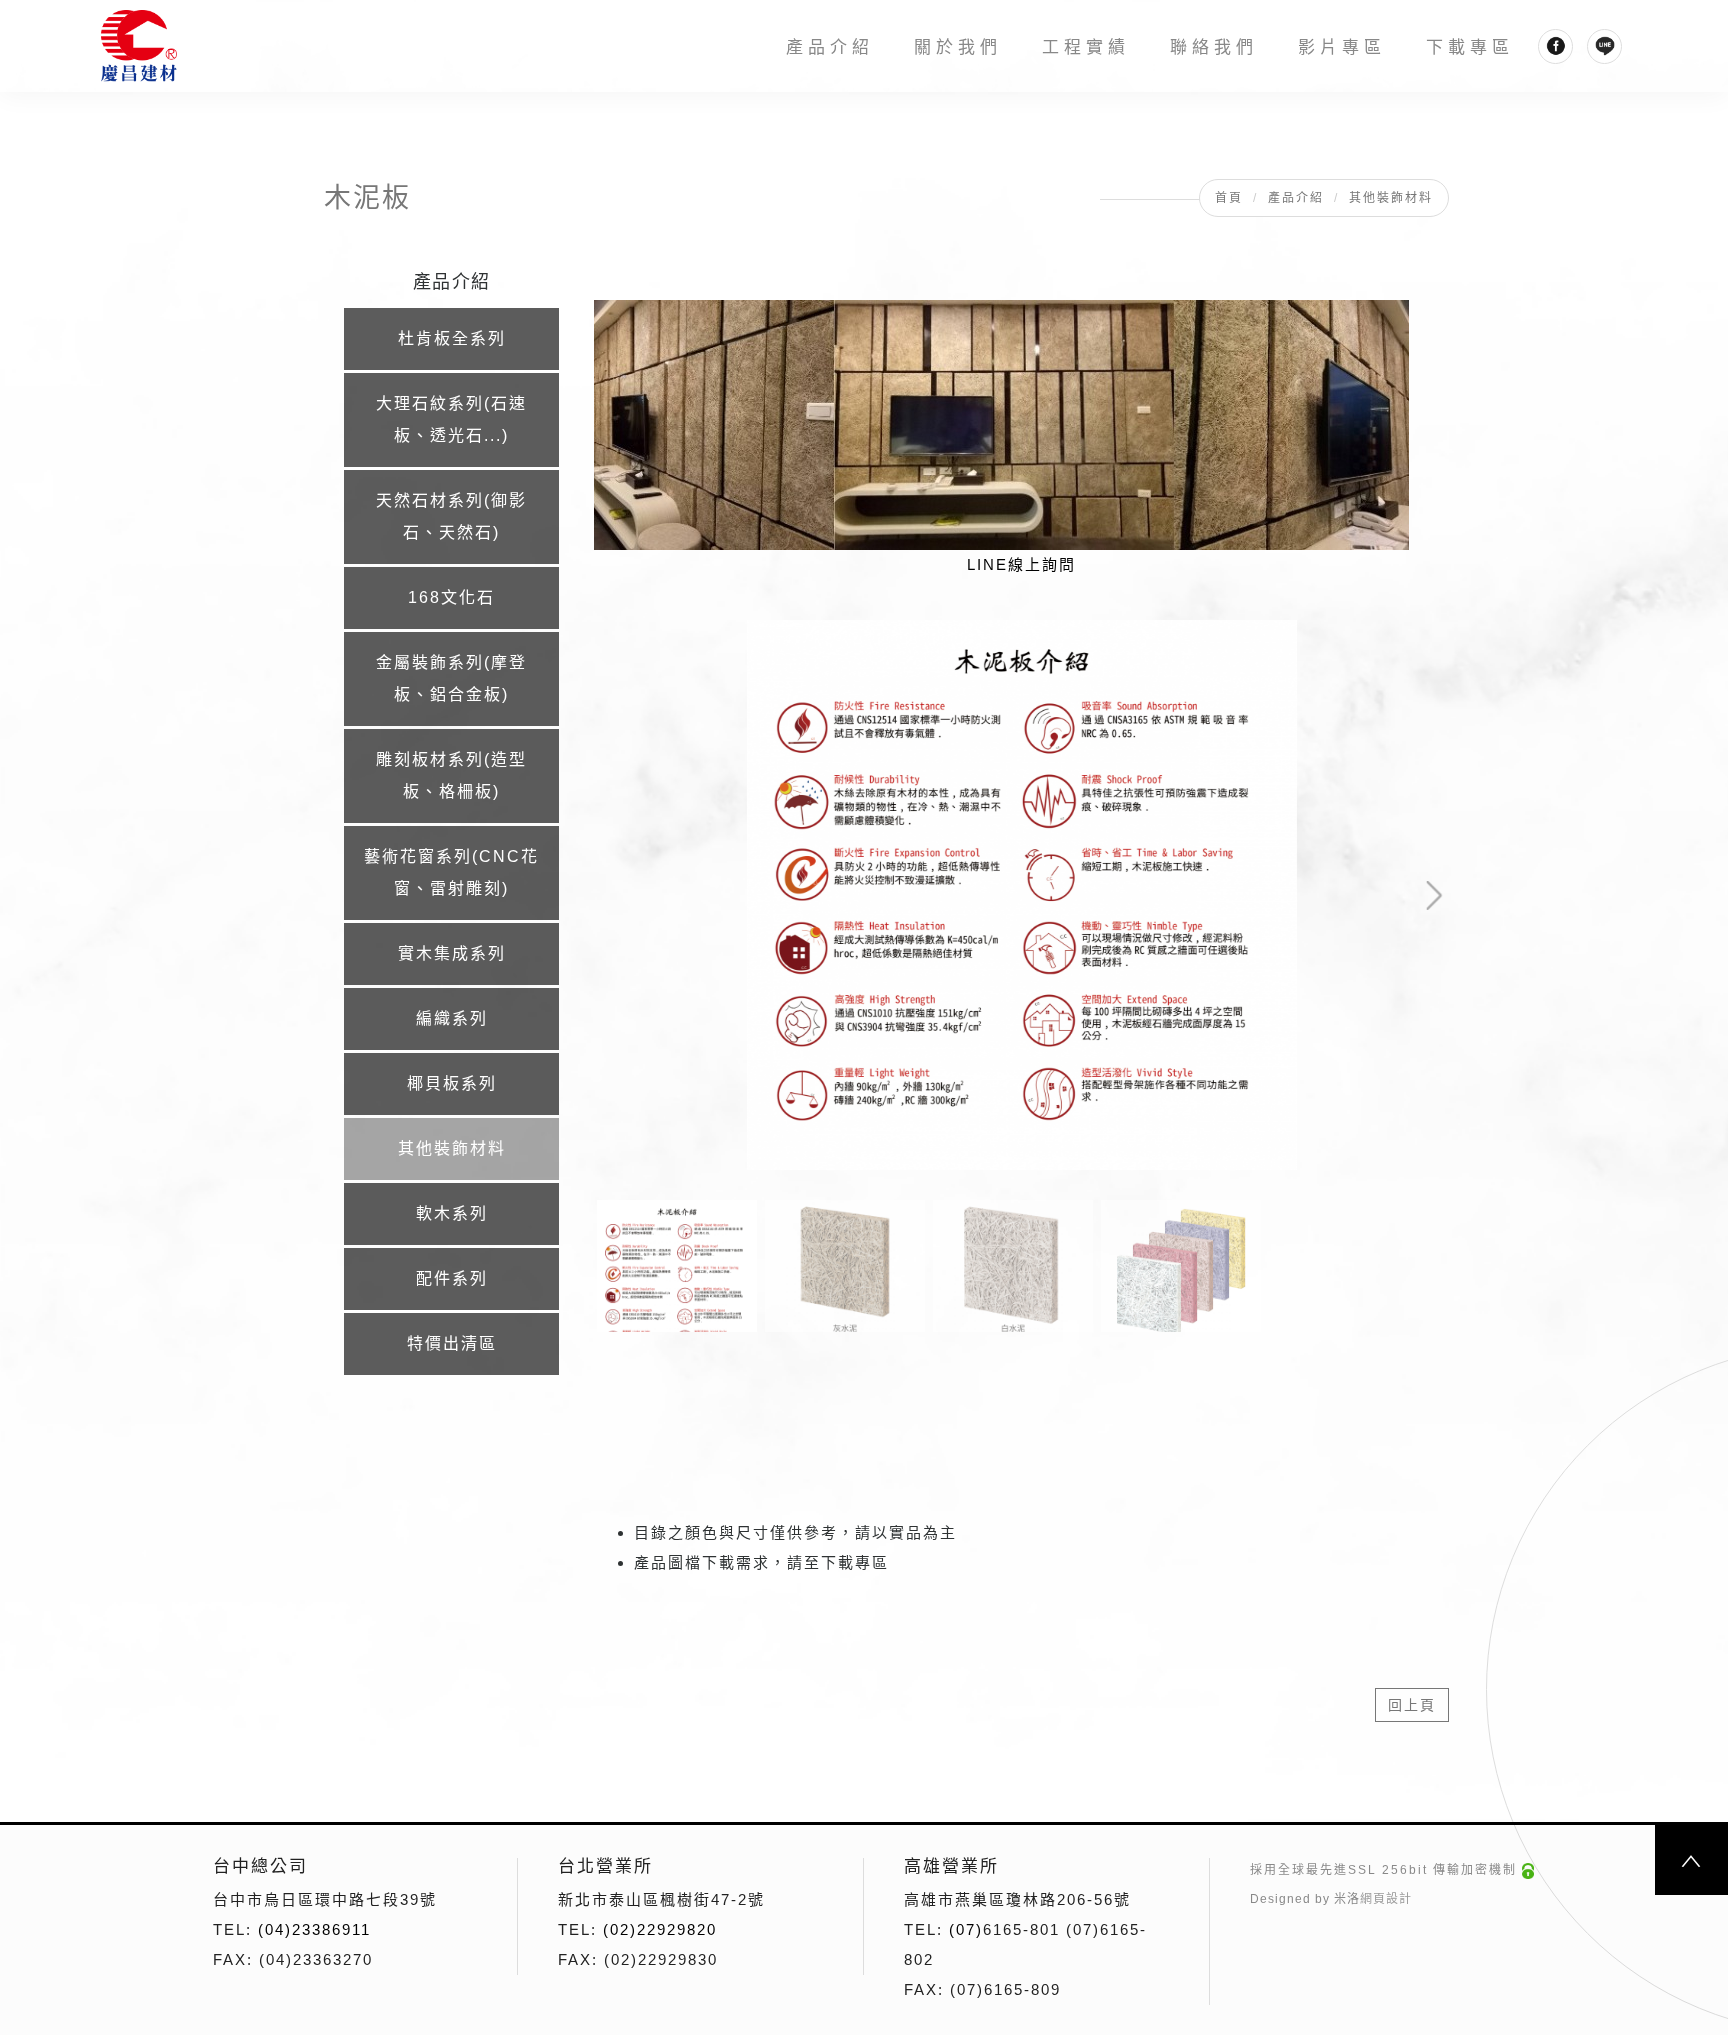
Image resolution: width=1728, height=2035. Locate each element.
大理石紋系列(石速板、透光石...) (451, 419)
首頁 (1229, 198)
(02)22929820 (660, 1929)
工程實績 (1087, 47)
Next (1368, 634)
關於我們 (959, 47)
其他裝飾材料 (1391, 198)
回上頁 (1412, 1705)
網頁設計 (1386, 1899)
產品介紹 (831, 47)
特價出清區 (452, 1343)
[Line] (1605, 46)
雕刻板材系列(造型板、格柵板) (451, 775)
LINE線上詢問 (1021, 564)
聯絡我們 (1215, 47)
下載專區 (1471, 47)
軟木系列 (452, 1213)
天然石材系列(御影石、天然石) (451, 516)
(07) (966, 1929)
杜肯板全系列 (452, 338)
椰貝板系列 (452, 1083)
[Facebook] (1556, 46)
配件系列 (452, 1278)
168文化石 (451, 597)
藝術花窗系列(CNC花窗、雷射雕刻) (451, 872)
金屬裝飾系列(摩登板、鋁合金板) (451, 678)
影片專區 (1343, 47)
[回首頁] (143, 46)
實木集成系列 (452, 953)
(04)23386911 (314, 1929)
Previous (631, 634)
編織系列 (452, 1018)
